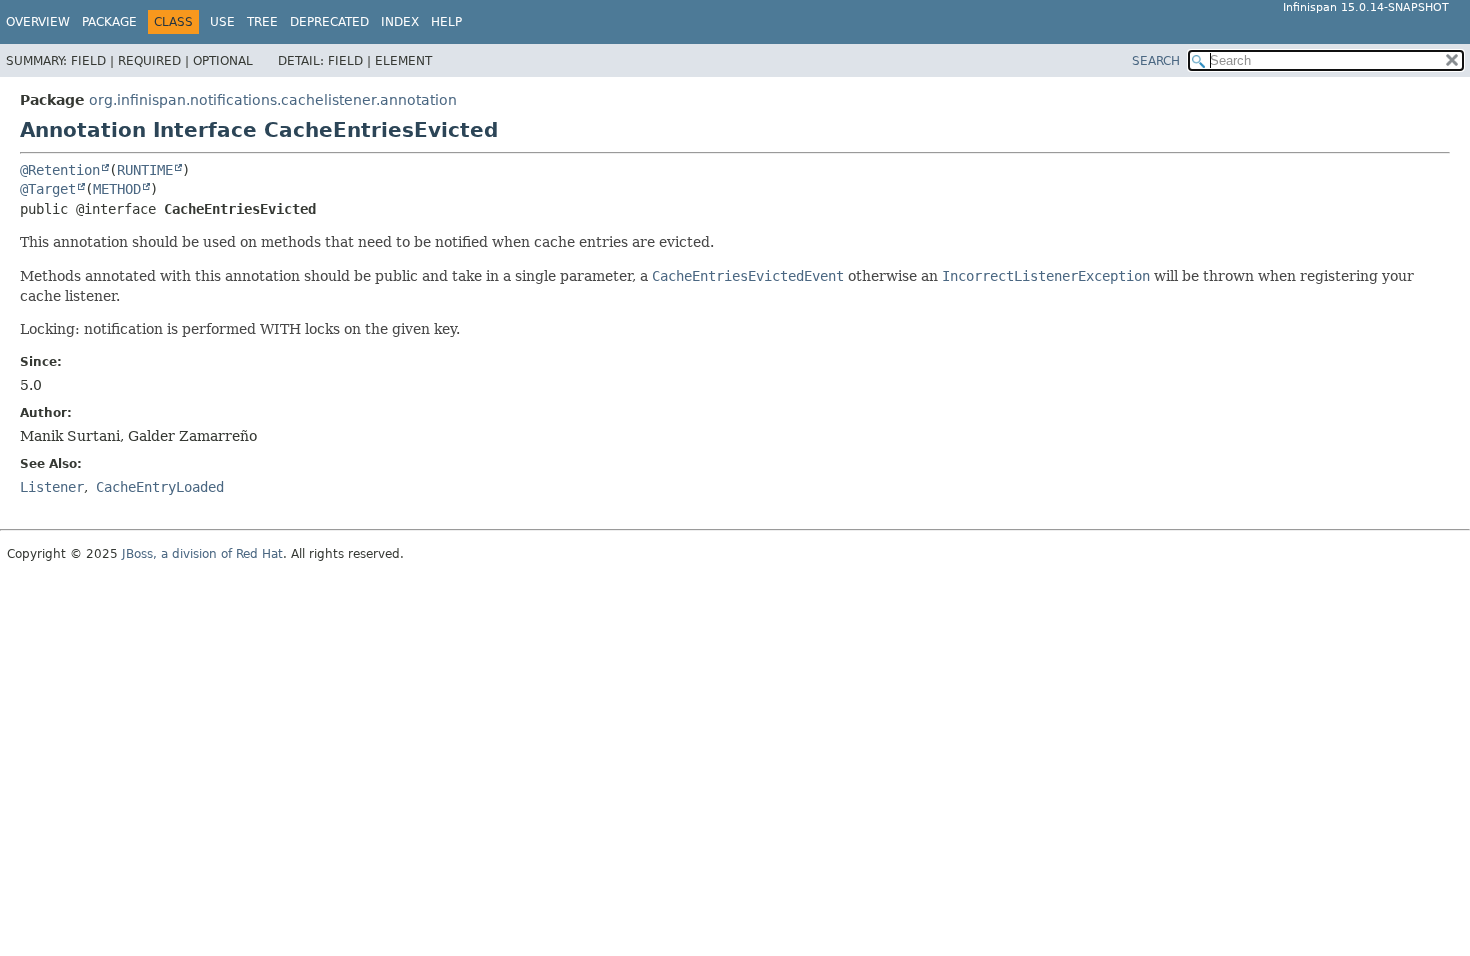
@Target (48, 189)
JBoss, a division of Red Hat (202, 554)
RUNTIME (145, 170)
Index (400, 22)
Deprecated (329, 22)
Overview (38, 22)
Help (446, 22)
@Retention (60, 170)
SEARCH (1156, 61)
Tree (262, 22)
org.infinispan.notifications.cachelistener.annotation (273, 100)
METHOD (117, 189)
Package (109, 22)
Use (222, 22)
